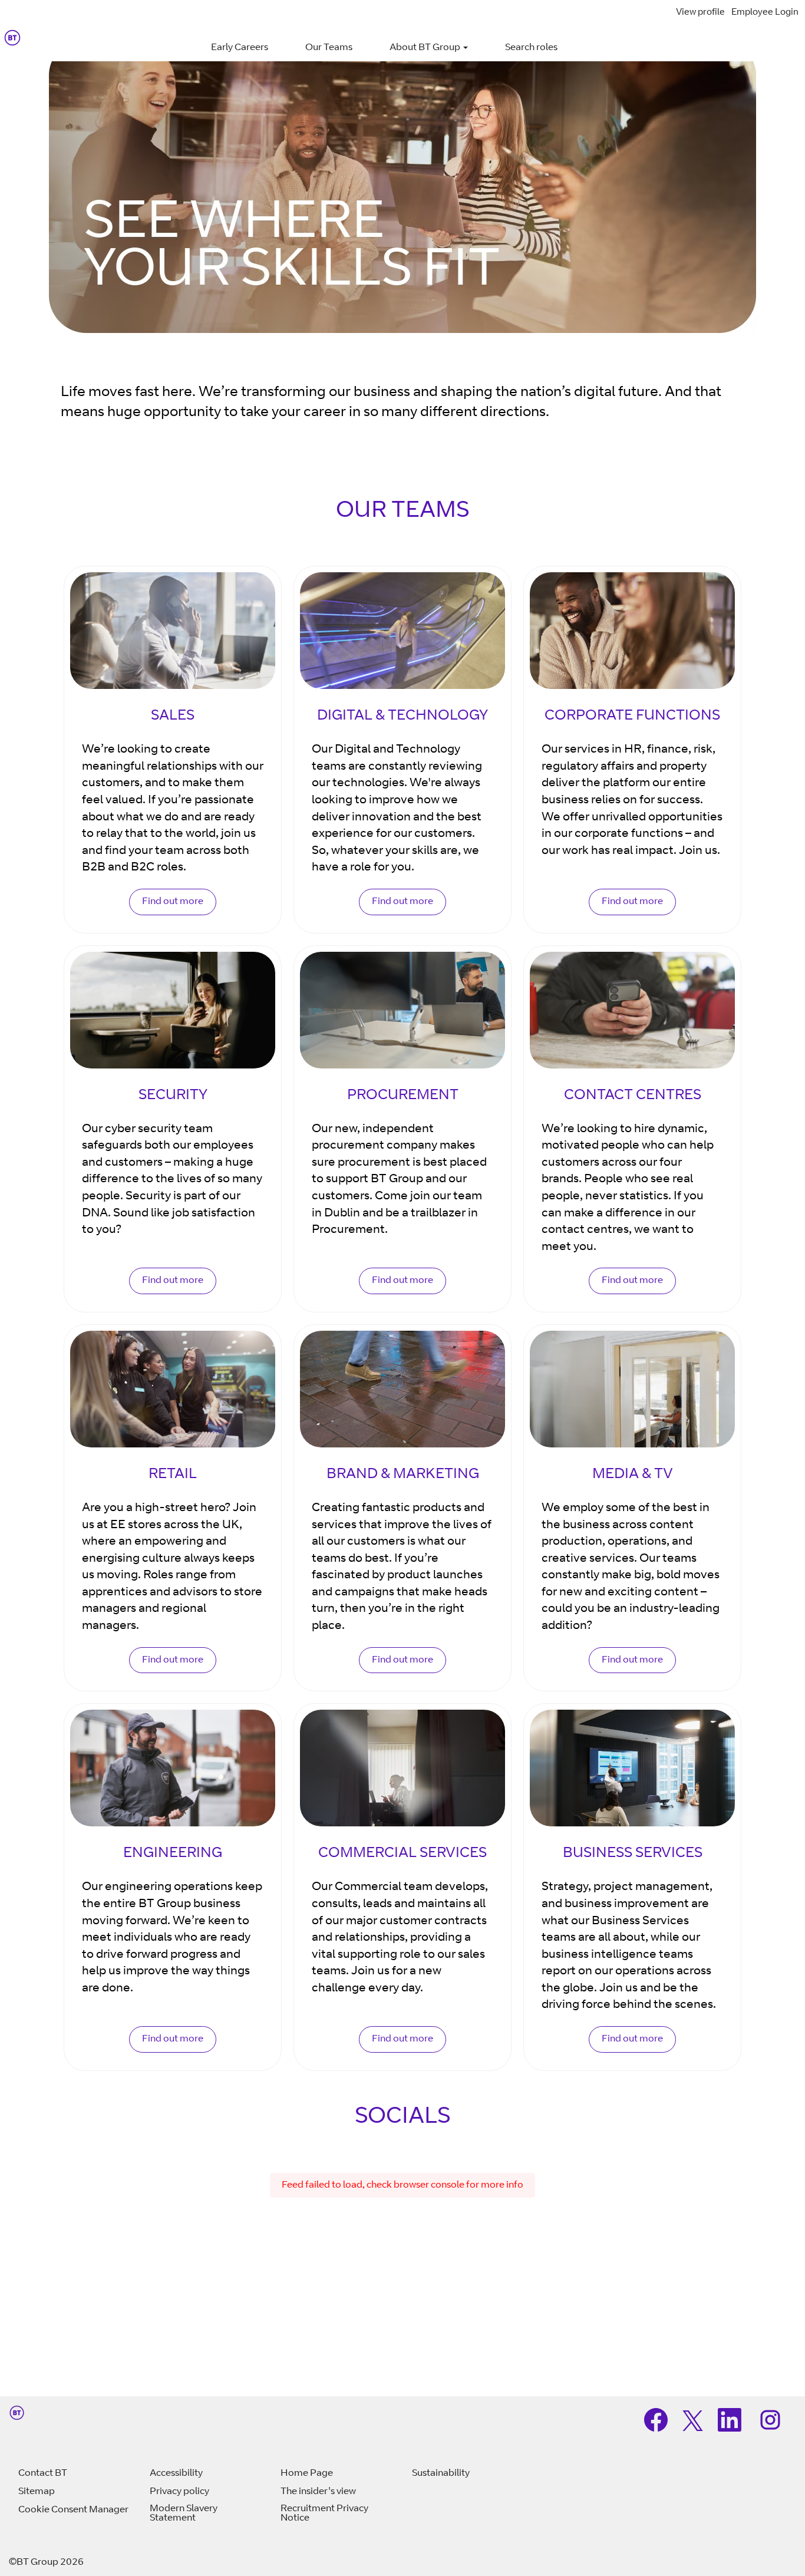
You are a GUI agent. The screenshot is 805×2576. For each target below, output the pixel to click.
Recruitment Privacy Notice (324, 2514)
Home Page (307, 2473)
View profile (700, 13)
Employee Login (765, 13)
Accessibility (176, 2473)
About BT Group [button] (426, 48)
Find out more (173, 902)
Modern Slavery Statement (184, 2514)
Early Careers (240, 48)
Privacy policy (179, 2492)
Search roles (531, 48)
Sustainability (441, 2473)
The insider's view (318, 2492)
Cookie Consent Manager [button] (73, 2510)
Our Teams (329, 48)
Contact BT (43, 2473)
